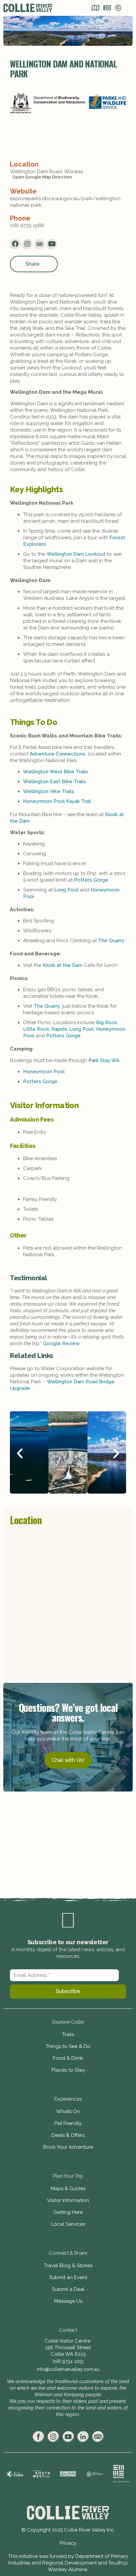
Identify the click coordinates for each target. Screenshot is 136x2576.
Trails (68, 2034)
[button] (20, 1453)
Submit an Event (68, 2277)
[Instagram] (27, 244)
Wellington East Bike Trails (55, 782)
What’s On (68, 2111)
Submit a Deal (68, 2289)
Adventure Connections (58, 754)
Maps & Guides (68, 2189)
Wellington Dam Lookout (76, 554)
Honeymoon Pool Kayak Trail (57, 801)
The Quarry (111, 941)
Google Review (61, 1343)
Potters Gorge (91, 880)
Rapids (59, 1029)
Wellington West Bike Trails (56, 772)
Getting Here (68, 2212)
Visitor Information (68, 2200)
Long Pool (66, 890)
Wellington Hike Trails (49, 791)
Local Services (68, 2224)
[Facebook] (15, 244)
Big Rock (107, 1022)
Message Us (68, 2301)
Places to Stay (68, 2070)
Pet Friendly (68, 2123)
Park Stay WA (104, 1060)
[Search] (118, 9)
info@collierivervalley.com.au (68, 2369)
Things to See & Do (68, 2046)
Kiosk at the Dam (63, 965)
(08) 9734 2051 (68, 2361)
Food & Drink (68, 2058)
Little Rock (36, 1029)
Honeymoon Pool (44, 1072)
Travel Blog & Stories (68, 2266)
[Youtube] (52, 244)
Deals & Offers (68, 2135)
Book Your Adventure (68, 2147)
